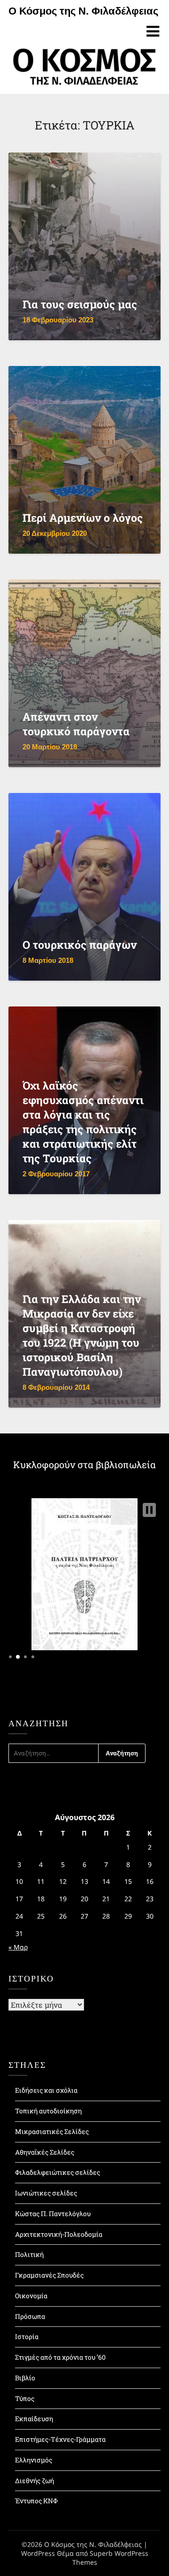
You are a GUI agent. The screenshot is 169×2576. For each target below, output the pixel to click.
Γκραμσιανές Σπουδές (49, 2275)
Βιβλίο (25, 2378)
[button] (149, 1510)
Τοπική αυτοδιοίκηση (48, 2111)
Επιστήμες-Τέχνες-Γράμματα (60, 2439)
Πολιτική (29, 2254)
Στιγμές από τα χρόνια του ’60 (60, 2357)
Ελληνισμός (34, 2460)
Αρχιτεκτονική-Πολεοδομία (59, 2234)
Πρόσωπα (30, 2316)
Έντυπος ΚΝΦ (36, 2501)
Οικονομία (31, 2296)
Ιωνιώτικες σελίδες (46, 2193)
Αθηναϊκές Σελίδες (45, 2152)
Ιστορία (27, 2336)
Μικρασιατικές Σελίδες (52, 2131)
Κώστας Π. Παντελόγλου (53, 2214)
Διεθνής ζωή (35, 2481)
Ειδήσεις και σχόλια (46, 2090)
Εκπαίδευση (34, 2419)
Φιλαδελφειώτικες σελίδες (58, 2172)
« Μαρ (18, 1947)
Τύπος (25, 2398)
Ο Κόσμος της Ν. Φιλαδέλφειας (83, 11)
